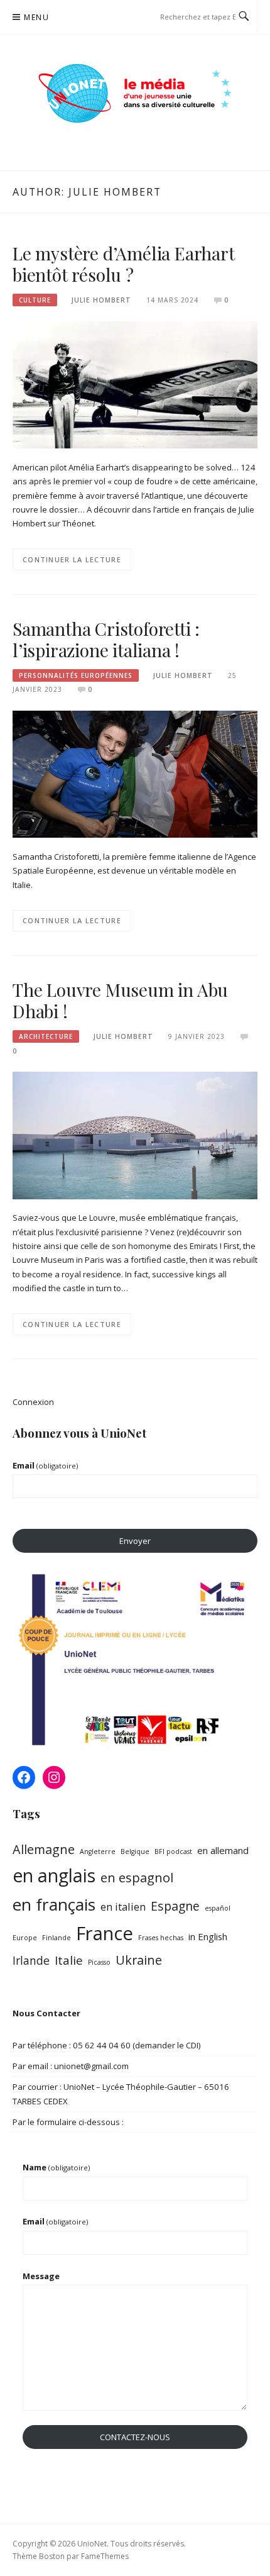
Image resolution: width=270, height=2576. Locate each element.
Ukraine (139, 1960)
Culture (35, 300)
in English (208, 1936)
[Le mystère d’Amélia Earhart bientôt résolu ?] (135, 384)
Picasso (99, 1962)
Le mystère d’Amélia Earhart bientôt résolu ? (124, 264)
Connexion (33, 1402)
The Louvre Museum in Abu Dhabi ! (120, 1000)
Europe (25, 1938)
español (218, 1908)
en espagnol (137, 1878)
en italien (123, 1907)
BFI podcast (173, 1851)
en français (54, 1904)
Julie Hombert (101, 300)
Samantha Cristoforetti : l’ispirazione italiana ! (106, 639)
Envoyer (135, 1541)
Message (41, 2276)
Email (45, 1465)
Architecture (46, 1036)
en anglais (54, 1875)
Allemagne (44, 1849)
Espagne (175, 1906)
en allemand (223, 1850)
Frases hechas (161, 1938)
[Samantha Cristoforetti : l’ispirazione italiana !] (135, 774)
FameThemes (105, 2556)
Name (56, 2167)
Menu (36, 17)
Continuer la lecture (72, 559)
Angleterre (98, 1851)
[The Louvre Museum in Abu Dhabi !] (135, 1135)
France (105, 1933)
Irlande (31, 1960)
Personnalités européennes (76, 675)
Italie (69, 1960)
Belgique (135, 1851)
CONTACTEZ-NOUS (135, 2437)
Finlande (57, 1938)
